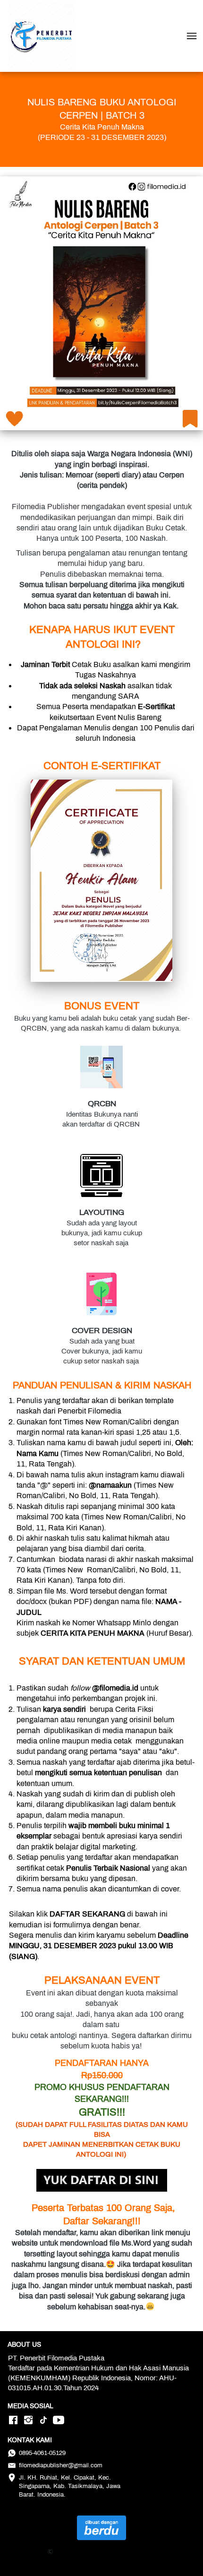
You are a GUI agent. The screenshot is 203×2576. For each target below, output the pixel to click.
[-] (13, 2421)
